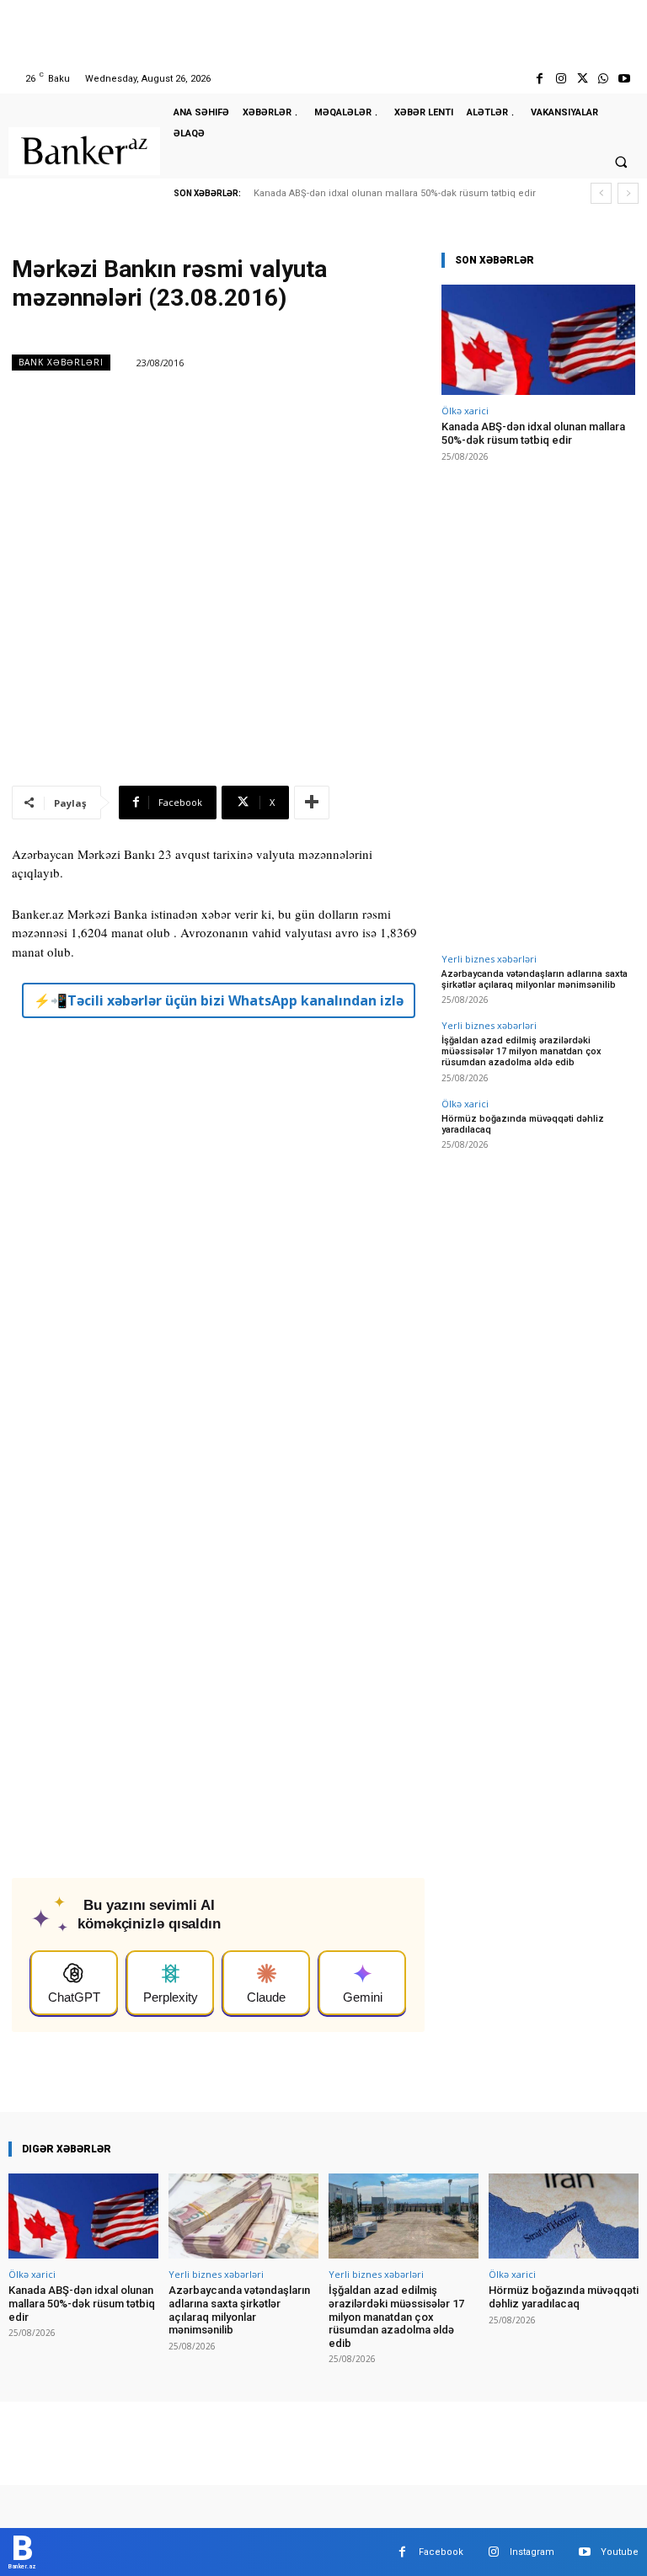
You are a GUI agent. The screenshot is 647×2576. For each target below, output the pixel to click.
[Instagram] (561, 79)
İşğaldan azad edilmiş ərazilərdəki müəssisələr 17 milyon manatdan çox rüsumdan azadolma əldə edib (521, 1051)
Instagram (532, 2552)
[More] (312, 803)
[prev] (601, 193)
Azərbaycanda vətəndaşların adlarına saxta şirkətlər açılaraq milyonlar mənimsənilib (535, 979)
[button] (621, 162)
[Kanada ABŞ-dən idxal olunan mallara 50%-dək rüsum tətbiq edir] (538, 340)
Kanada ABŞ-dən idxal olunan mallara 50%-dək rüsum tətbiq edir (395, 193)
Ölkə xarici (465, 411)
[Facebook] (540, 79)
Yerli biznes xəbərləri (489, 959)
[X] (582, 79)
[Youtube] (625, 79)
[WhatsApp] (604, 79)
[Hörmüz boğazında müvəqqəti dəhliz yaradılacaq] (564, 2216)
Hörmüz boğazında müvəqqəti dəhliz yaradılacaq (523, 1124)
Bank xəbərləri (61, 362)
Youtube (620, 2552)
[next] (628, 193)
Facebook (441, 2552)
